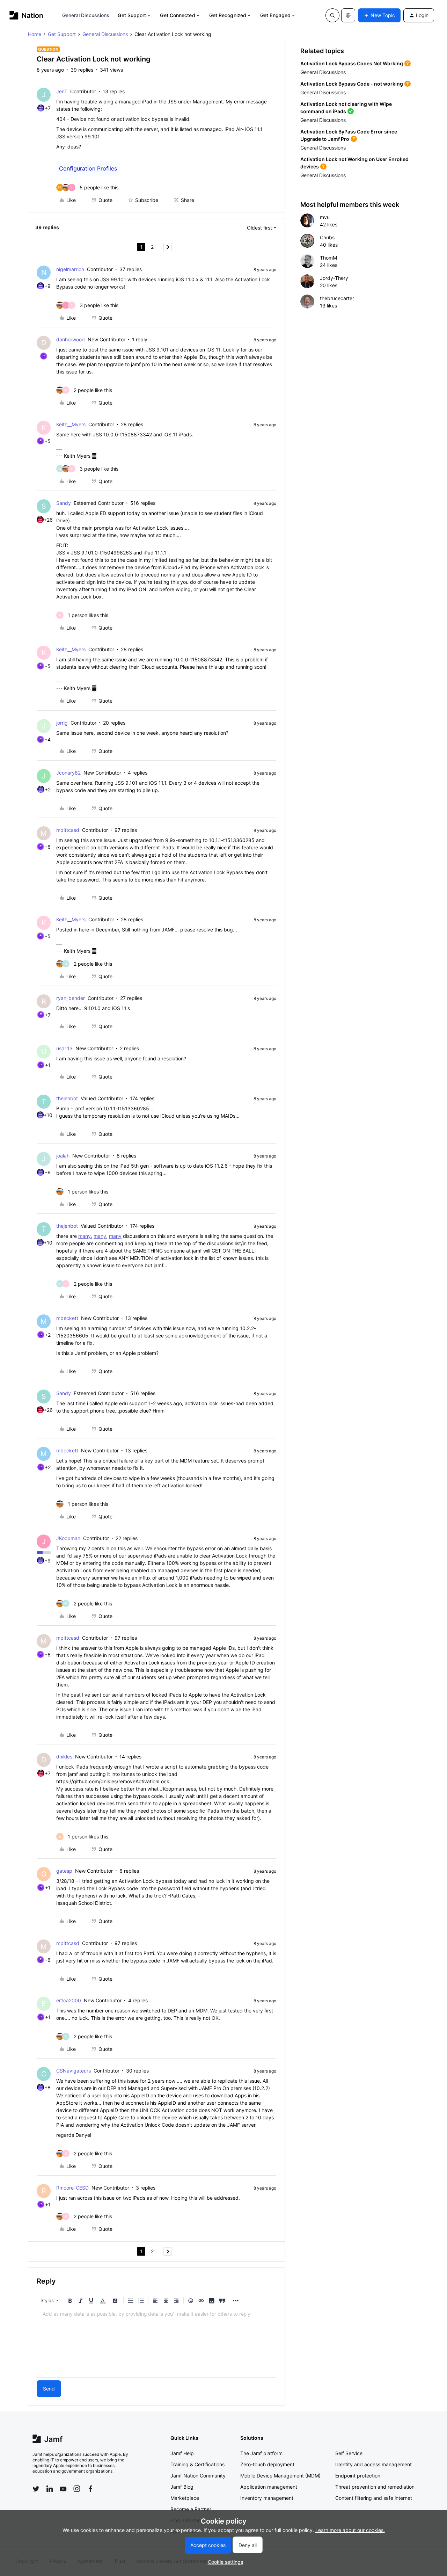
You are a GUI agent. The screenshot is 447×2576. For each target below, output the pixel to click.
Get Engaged (275, 15)
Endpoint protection (358, 2476)
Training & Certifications (197, 2464)
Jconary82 (68, 773)
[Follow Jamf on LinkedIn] (50, 2489)
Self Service (349, 2453)
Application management (269, 2487)
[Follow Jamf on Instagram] (77, 2489)
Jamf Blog (182, 2487)
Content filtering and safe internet (374, 2498)
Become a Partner (191, 2509)
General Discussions (86, 15)
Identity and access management (373, 2464)
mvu (325, 217)
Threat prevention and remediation (375, 2487)
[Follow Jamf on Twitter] (36, 2489)
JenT (62, 91)
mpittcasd (68, 830)
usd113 (64, 1048)
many (85, 1236)
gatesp (64, 1871)
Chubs (327, 237)
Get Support (132, 15)
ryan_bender (71, 998)
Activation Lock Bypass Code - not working (352, 84)
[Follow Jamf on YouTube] (63, 2489)
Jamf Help (182, 2453)
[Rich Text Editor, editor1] (156, 2342)
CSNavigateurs (74, 2071)
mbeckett (67, 1318)
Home (35, 34)
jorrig (62, 723)
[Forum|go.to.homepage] (26, 15)
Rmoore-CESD (72, 2188)
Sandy (64, 503)
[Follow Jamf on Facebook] (90, 2489)
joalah (63, 1156)
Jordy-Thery (334, 278)
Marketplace (185, 2498)
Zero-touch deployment (267, 2464)
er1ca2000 (69, 2000)
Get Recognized (228, 15)
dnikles (64, 1757)
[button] (379, 15)
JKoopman (68, 1538)
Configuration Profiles (88, 168)
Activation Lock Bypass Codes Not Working (352, 63)
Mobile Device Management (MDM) (280, 2476)
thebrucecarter (337, 298)
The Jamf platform (261, 2453)
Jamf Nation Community (198, 2476)
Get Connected (177, 15)
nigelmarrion (70, 269)
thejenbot (67, 1098)
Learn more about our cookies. (350, 2530)
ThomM (328, 258)
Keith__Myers (71, 424)
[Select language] (348, 15)
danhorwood (71, 339)
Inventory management (267, 2498)
